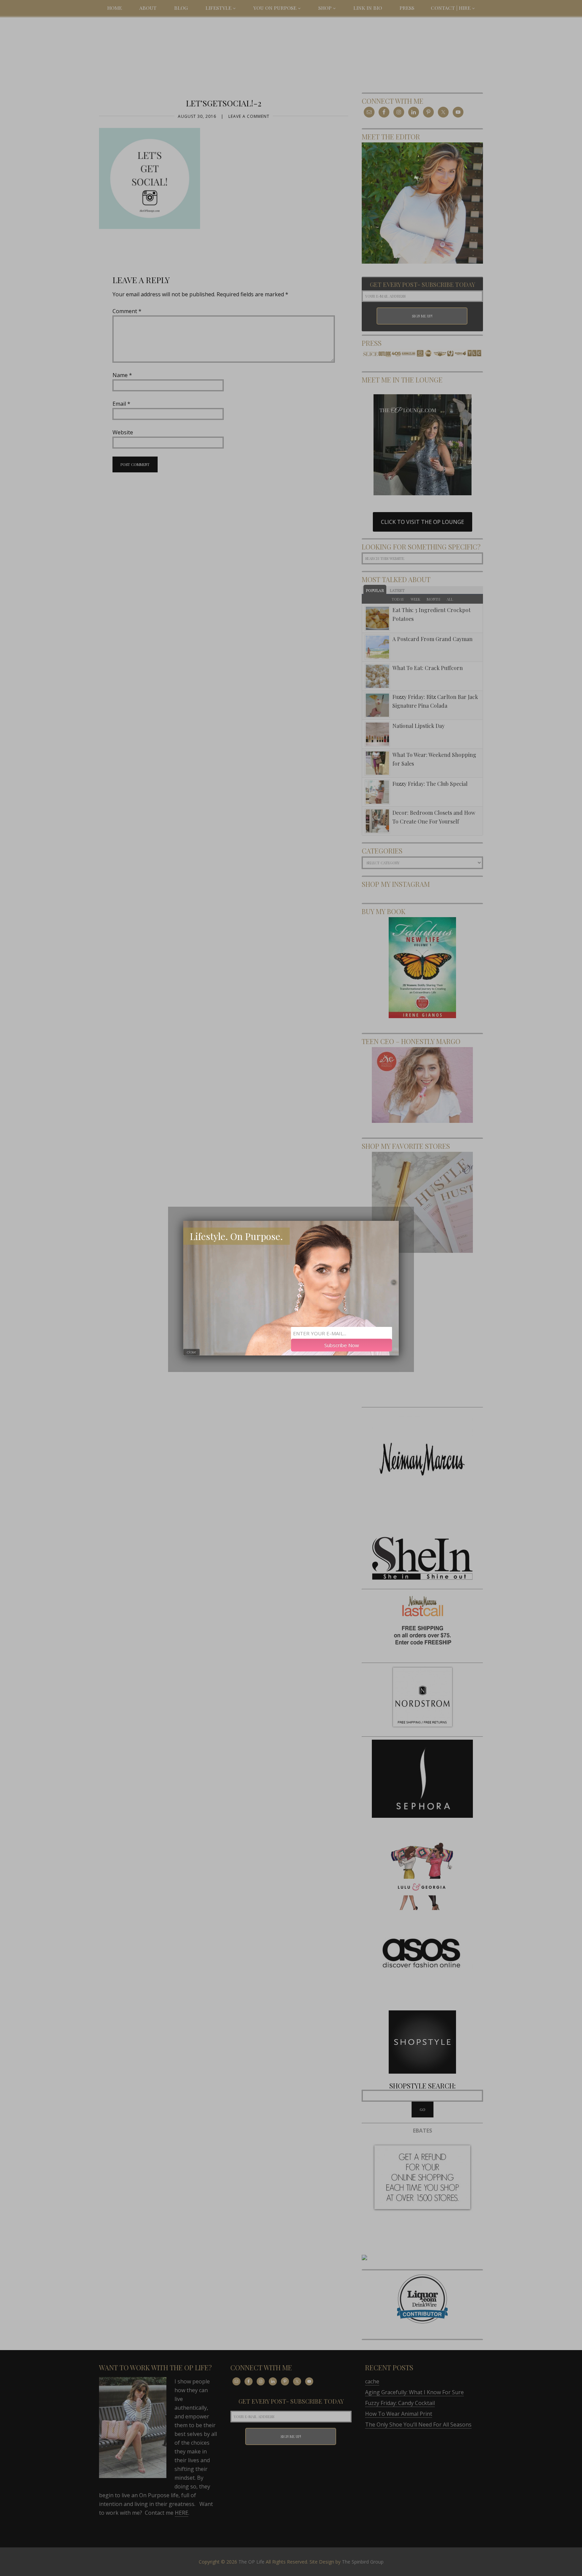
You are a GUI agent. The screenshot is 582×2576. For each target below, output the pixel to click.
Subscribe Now (342, 1345)
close (191, 1352)
